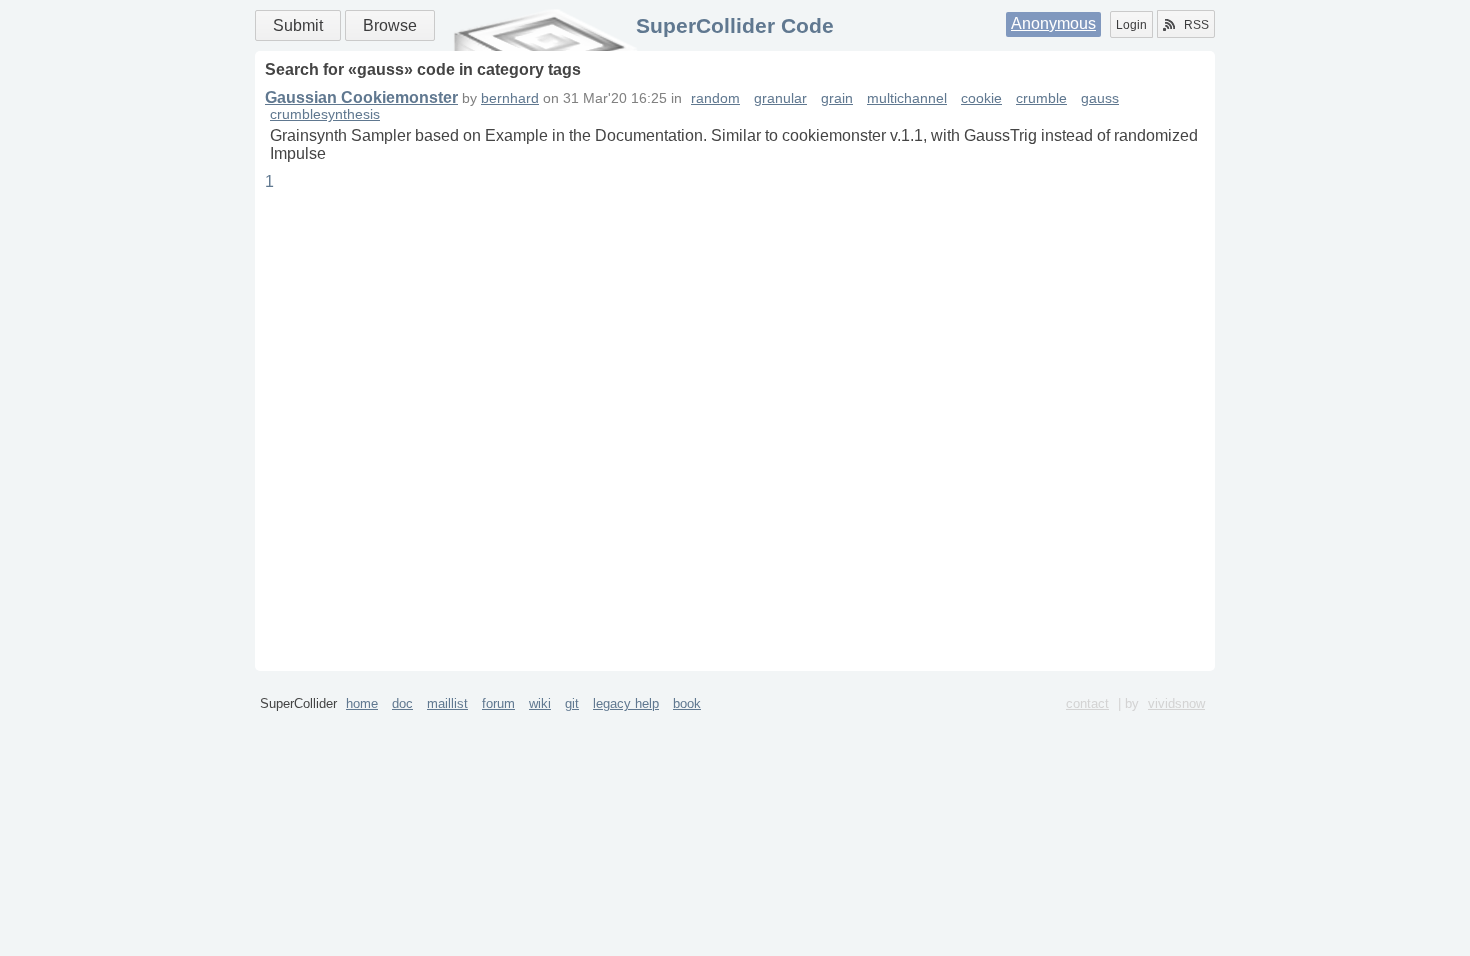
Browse (390, 25)
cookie (981, 98)
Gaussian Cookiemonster (361, 97)
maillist (447, 703)
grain (837, 98)
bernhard (510, 98)
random (715, 98)
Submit (298, 25)
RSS (1196, 25)
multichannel (907, 98)
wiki (540, 703)
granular (780, 98)
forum (498, 703)
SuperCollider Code (735, 25)
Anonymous (1053, 23)
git (572, 703)
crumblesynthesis (325, 114)
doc (402, 703)
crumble (1041, 98)
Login (1131, 25)
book (687, 703)
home (362, 703)
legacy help (626, 703)
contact (1087, 703)
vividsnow (1176, 703)
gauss (1100, 98)
